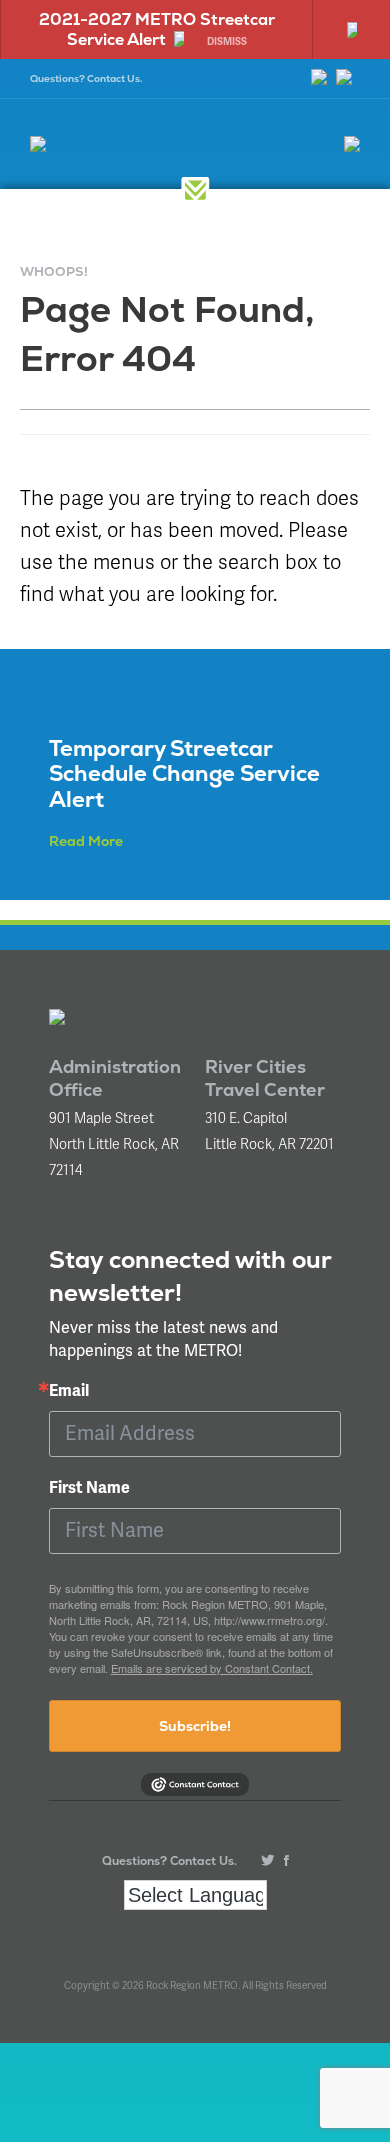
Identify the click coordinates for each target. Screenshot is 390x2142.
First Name (89, 1488)
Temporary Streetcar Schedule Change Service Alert (184, 773)
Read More (86, 841)
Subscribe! (195, 1726)
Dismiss (227, 42)
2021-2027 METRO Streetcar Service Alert (157, 29)
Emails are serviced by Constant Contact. (212, 1668)
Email (69, 1391)
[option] (156, 29)
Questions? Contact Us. (86, 79)
